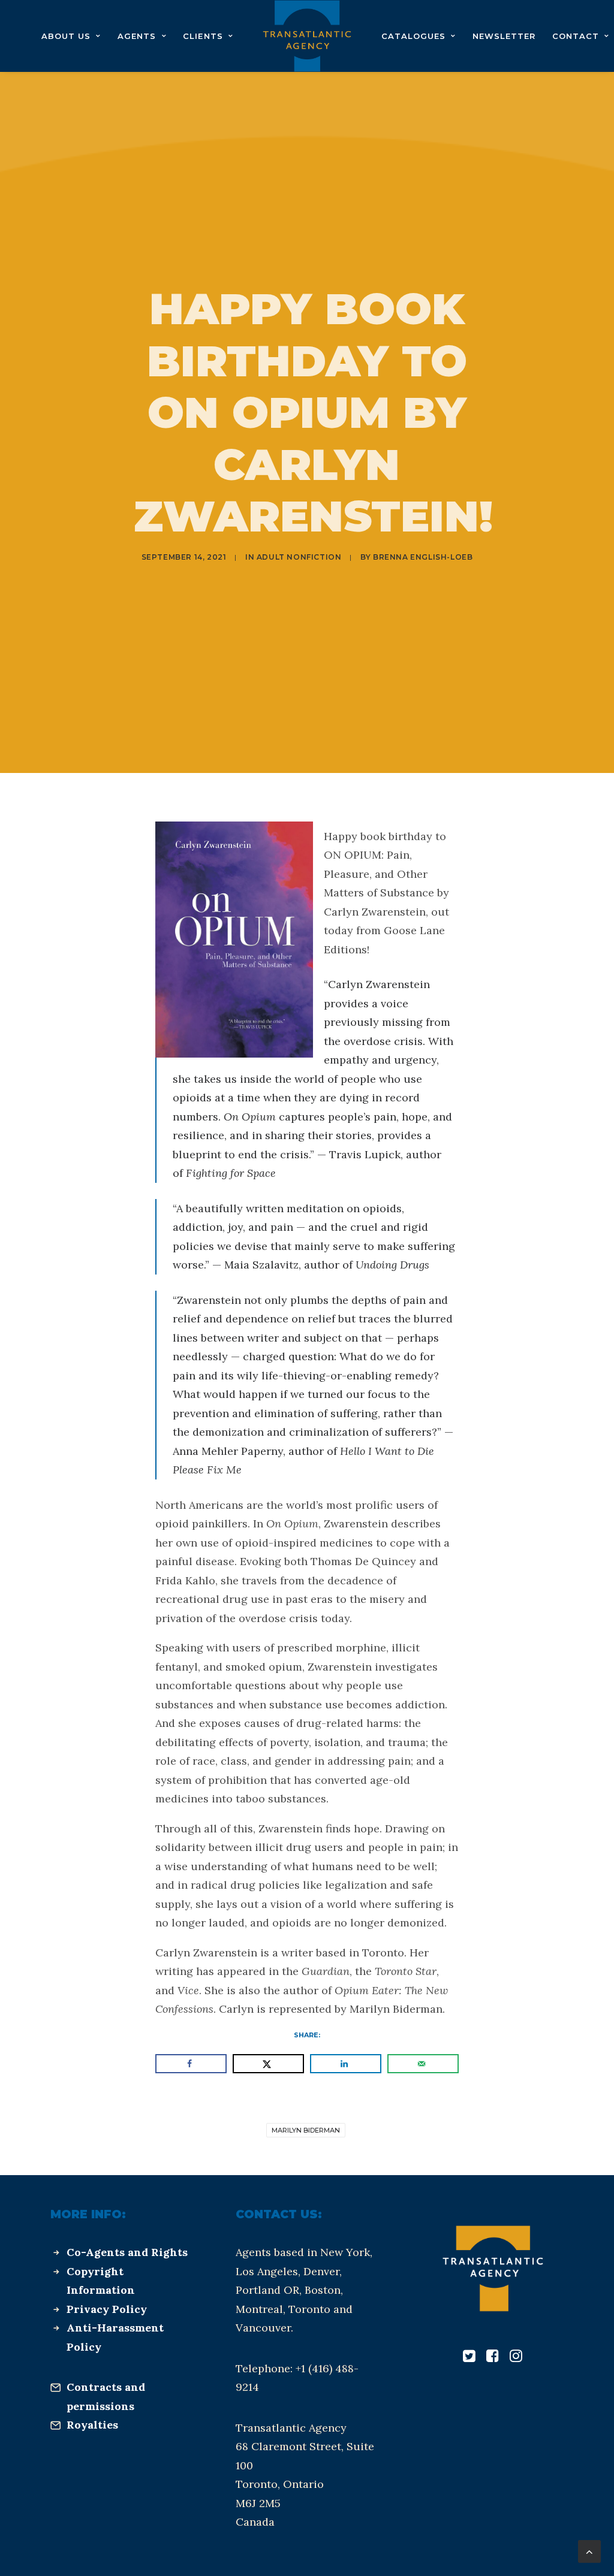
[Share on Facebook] (191, 2064)
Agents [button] (137, 36)
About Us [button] (66, 36)
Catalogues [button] (413, 36)
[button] (469, 2358)
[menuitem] (71, 36)
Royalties (92, 2425)
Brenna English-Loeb (423, 557)
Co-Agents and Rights (127, 2252)
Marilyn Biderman (306, 2130)
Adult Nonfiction (299, 557)
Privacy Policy (107, 2309)
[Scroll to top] (589, 2551)
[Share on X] (268, 2064)
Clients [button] (203, 36)
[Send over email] (423, 2064)
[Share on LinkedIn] (346, 2064)
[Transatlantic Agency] (307, 36)
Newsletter (504, 36)
